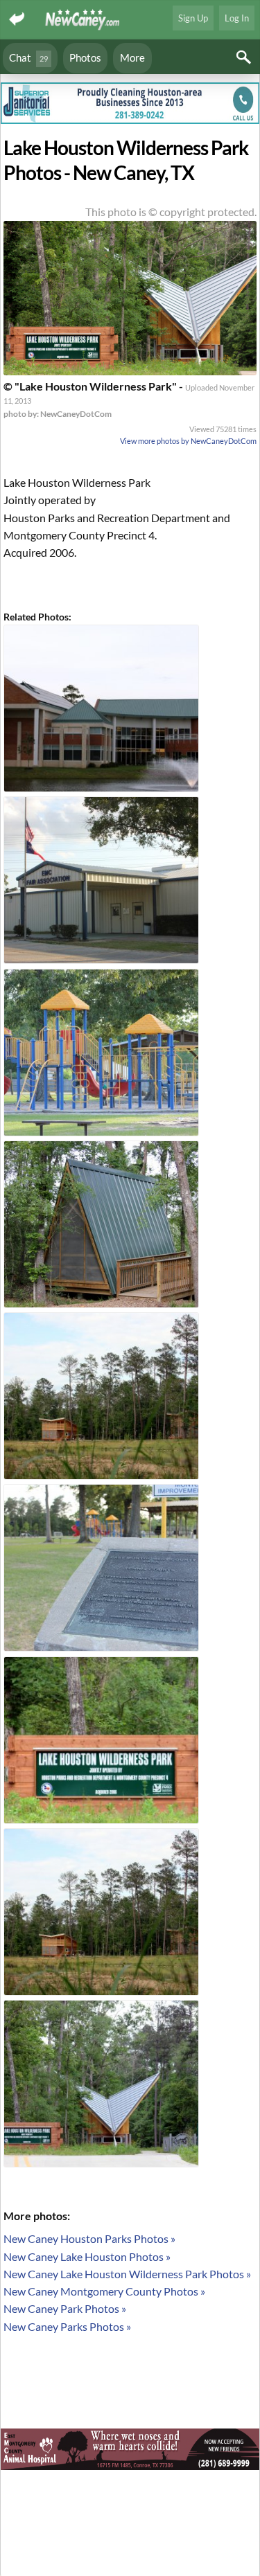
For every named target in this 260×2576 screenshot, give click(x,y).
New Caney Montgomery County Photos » (104, 2291)
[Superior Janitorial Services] (130, 105)
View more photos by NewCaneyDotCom (188, 441)
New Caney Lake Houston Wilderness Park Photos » (127, 2274)
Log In (237, 18)
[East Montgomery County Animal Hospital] (130, 2451)
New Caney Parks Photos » (67, 2326)
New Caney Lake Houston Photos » (87, 2256)
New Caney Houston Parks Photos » (89, 2238)
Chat (28, 57)
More (132, 57)
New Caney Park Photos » (65, 2308)
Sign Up (193, 18)
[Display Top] (130, 78)
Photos (85, 57)
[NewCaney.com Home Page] (83, 20)
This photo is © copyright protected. (171, 212)
